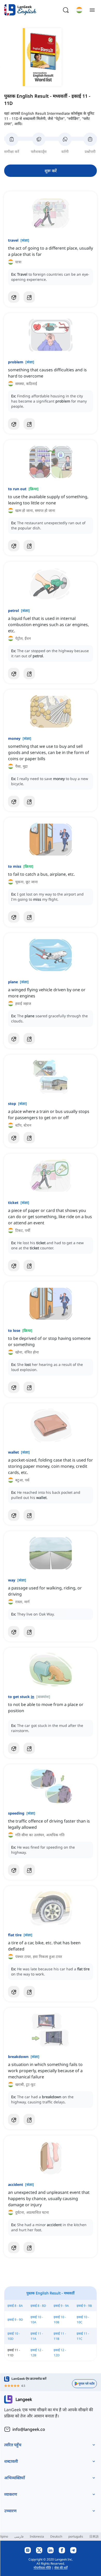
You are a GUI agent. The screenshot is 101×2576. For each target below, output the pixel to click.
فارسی (19, 2536)
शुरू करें (51, 171)
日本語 (94, 2536)
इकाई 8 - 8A (15, 2306)
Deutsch (56, 2536)
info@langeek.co (29, 2429)
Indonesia (37, 2536)
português (76, 2536)
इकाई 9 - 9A (61, 2306)
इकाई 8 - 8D (38, 2306)
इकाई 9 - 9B (84, 2306)
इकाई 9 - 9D (15, 2320)
